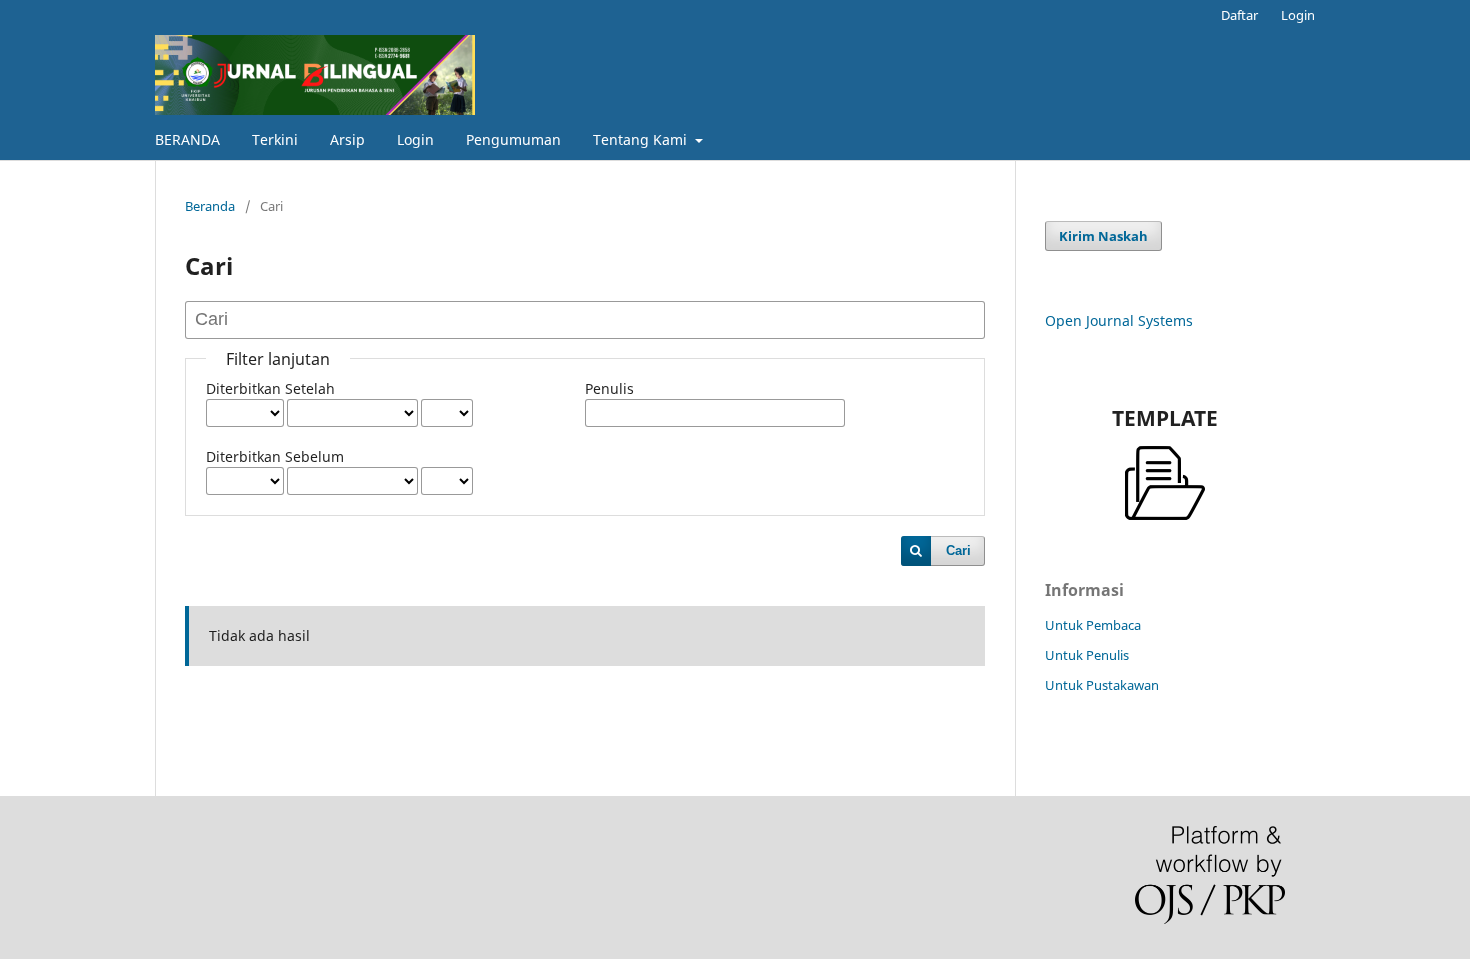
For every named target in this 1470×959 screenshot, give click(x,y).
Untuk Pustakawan (1102, 685)
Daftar (1239, 15)
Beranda (210, 206)
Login (415, 139)
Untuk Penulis (1087, 655)
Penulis (609, 388)
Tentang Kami (642, 139)
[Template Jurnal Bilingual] (1165, 483)
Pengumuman (513, 139)
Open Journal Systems (1119, 320)
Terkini (275, 139)
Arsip (347, 139)
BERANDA (187, 139)
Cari (958, 550)
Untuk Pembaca (1093, 625)
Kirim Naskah (1103, 236)
